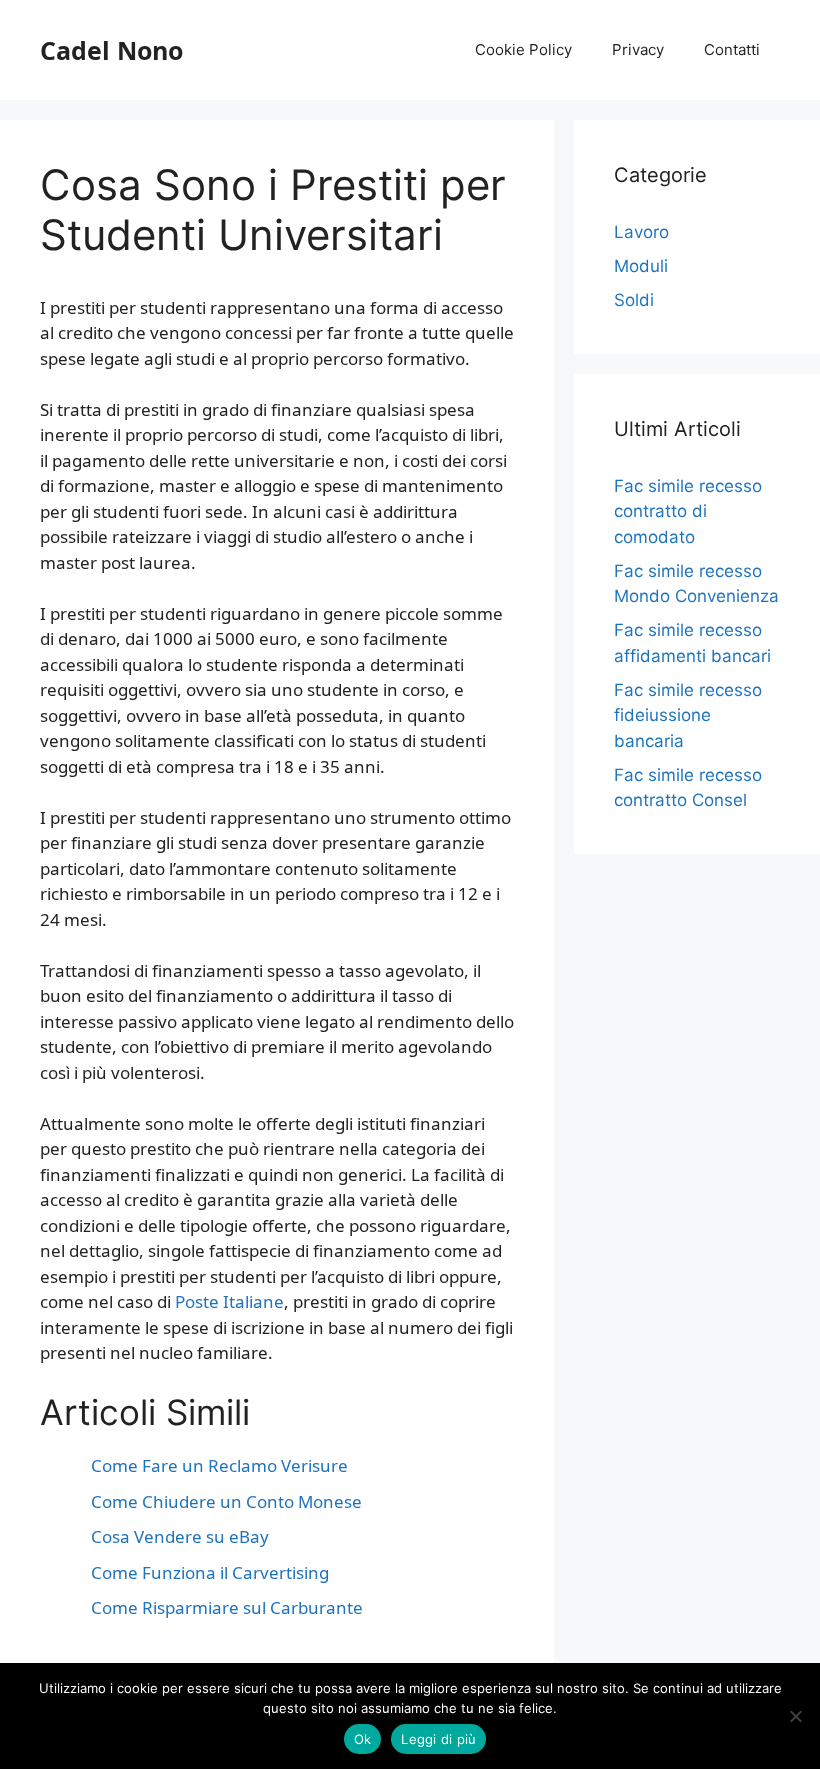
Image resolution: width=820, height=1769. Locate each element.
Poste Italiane (229, 1301)
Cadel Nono (111, 50)
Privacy (638, 49)
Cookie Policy (523, 49)
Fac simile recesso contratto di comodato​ (688, 511)
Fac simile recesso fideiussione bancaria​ (688, 715)
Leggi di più (438, 1739)
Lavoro (641, 232)
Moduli (641, 266)
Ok (363, 1739)
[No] (795, 1716)
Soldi (634, 300)
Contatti (732, 49)
